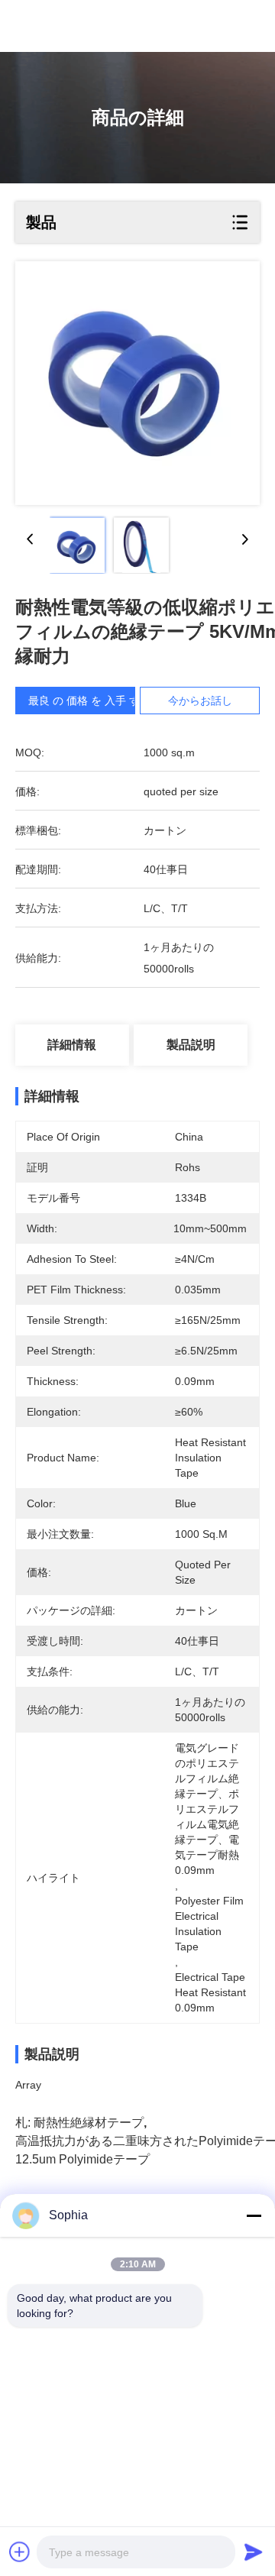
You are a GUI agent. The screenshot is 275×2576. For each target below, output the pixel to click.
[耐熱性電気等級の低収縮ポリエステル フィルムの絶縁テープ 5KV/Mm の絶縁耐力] (137, 383)
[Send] (254, 2552)
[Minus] (254, 2215)
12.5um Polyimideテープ (82, 2159)
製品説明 (191, 1045)
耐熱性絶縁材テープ (89, 2123)
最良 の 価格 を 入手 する (89, 701)
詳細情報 (72, 1045)
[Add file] (20, 2552)
